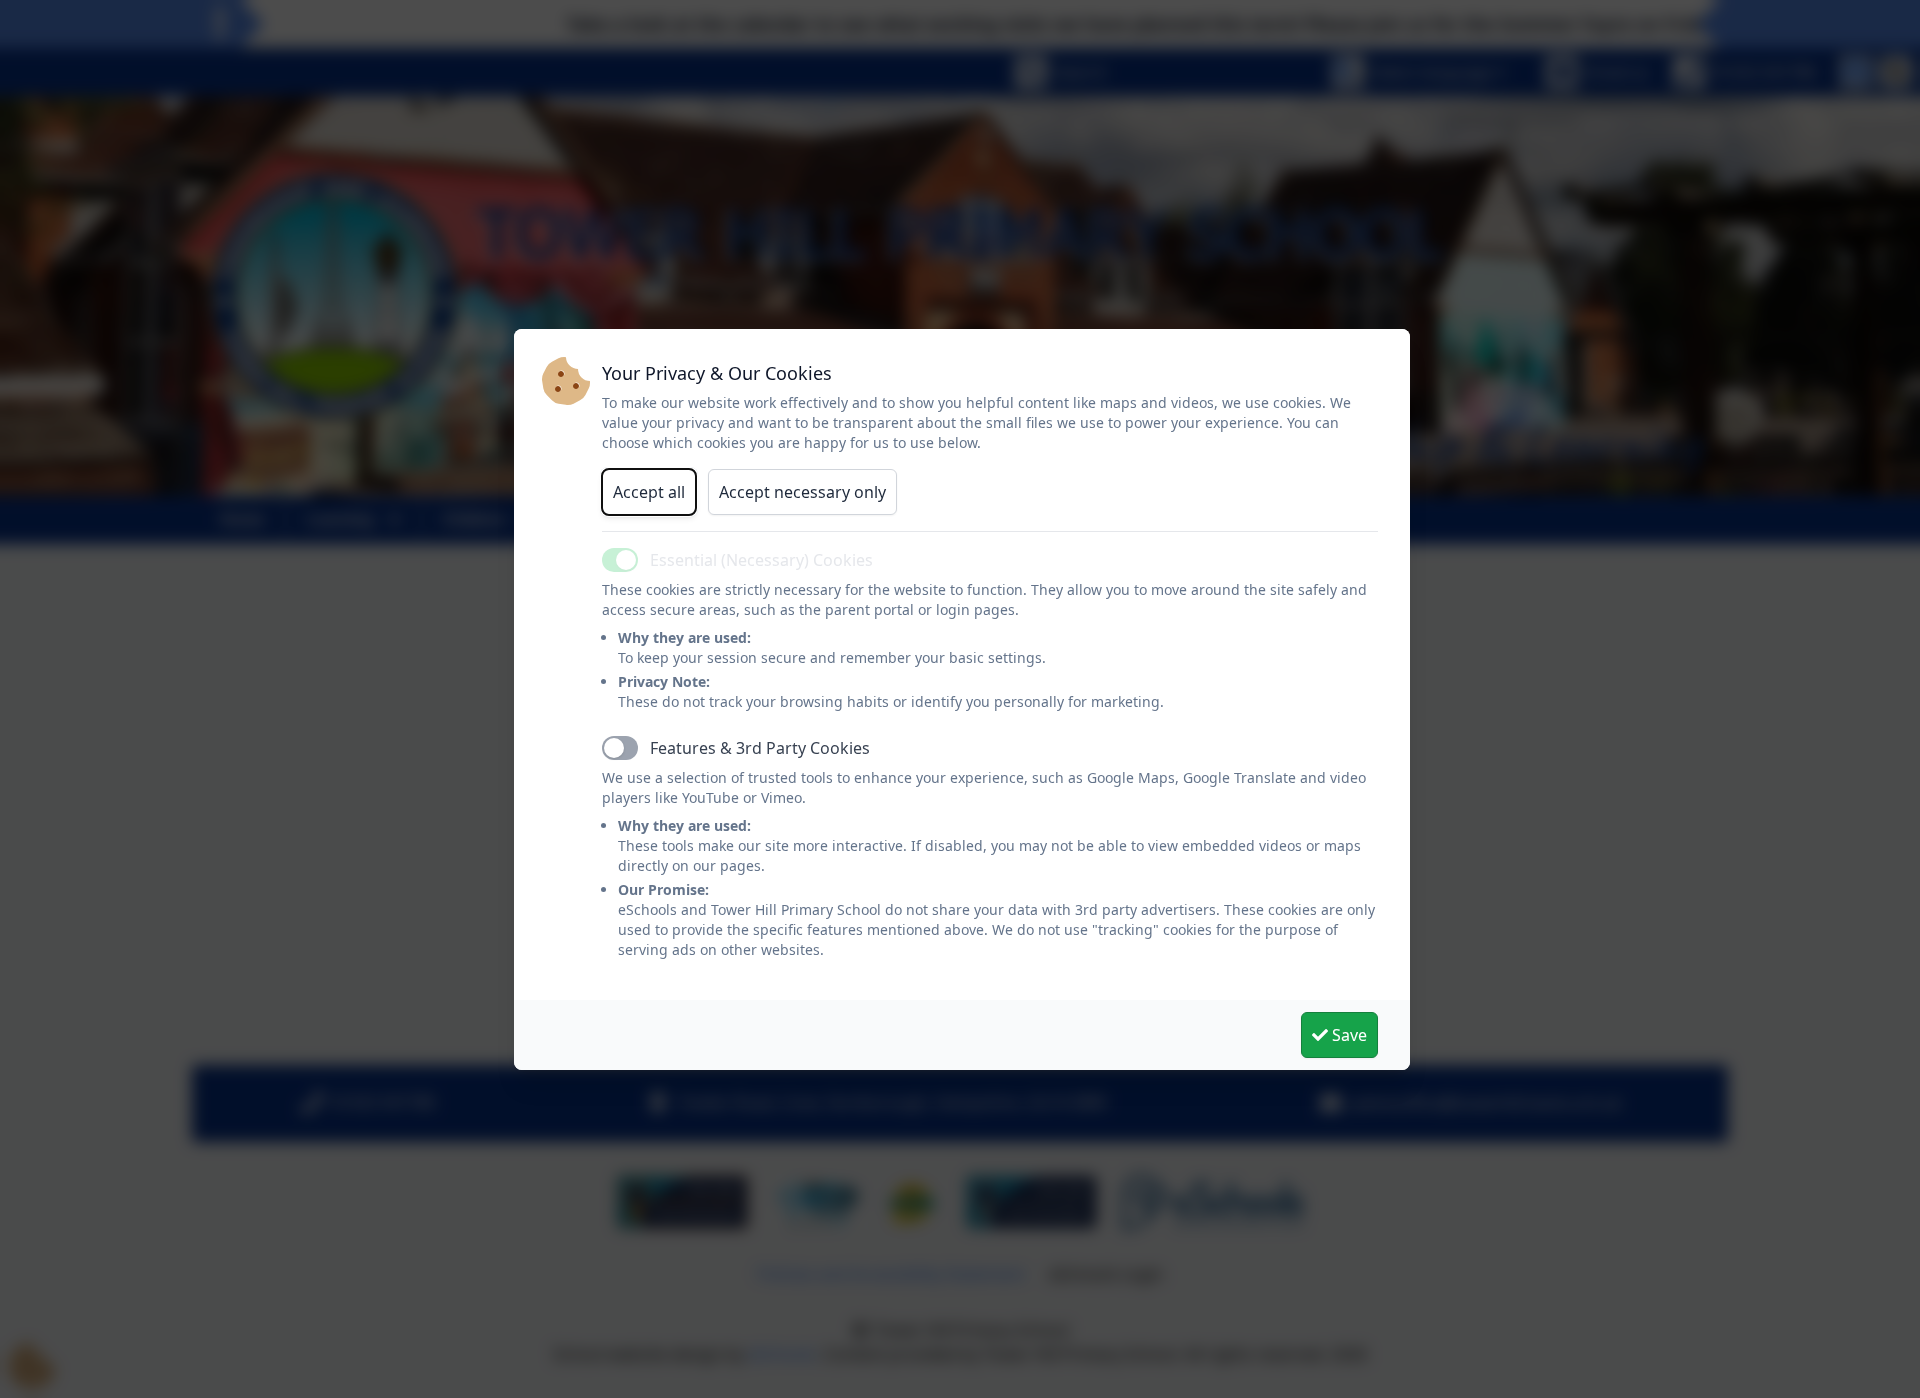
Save (1347, 1035)
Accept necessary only (802, 492)
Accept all (649, 492)
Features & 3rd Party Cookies (760, 748)
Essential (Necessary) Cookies (761, 560)
